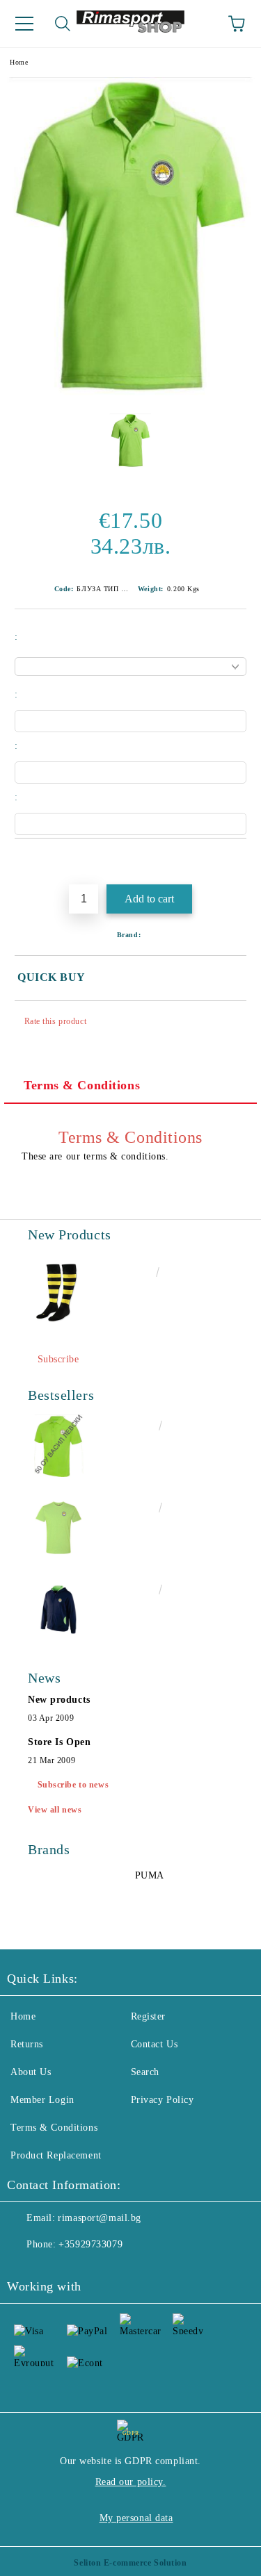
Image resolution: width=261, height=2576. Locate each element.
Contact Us (155, 2044)
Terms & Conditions (82, 1085)
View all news (55, 1810)
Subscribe (58, 1359)
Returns (27, 2044)
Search (145, 2072)
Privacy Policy (163, 2100)
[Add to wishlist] (236, 862)
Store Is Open (59, 1742)
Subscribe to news (73, 1785)
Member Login (42, 2100)
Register (148, 2016)
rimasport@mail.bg (100, 2218)
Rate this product (55, 1021)
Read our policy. (131, 2482)
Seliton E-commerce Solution (130, 2563)
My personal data (136, 2518)
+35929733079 (90, 2244)
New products (59, 1700)
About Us (31, 2072)
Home (19, 62)
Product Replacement (56, 2155)
